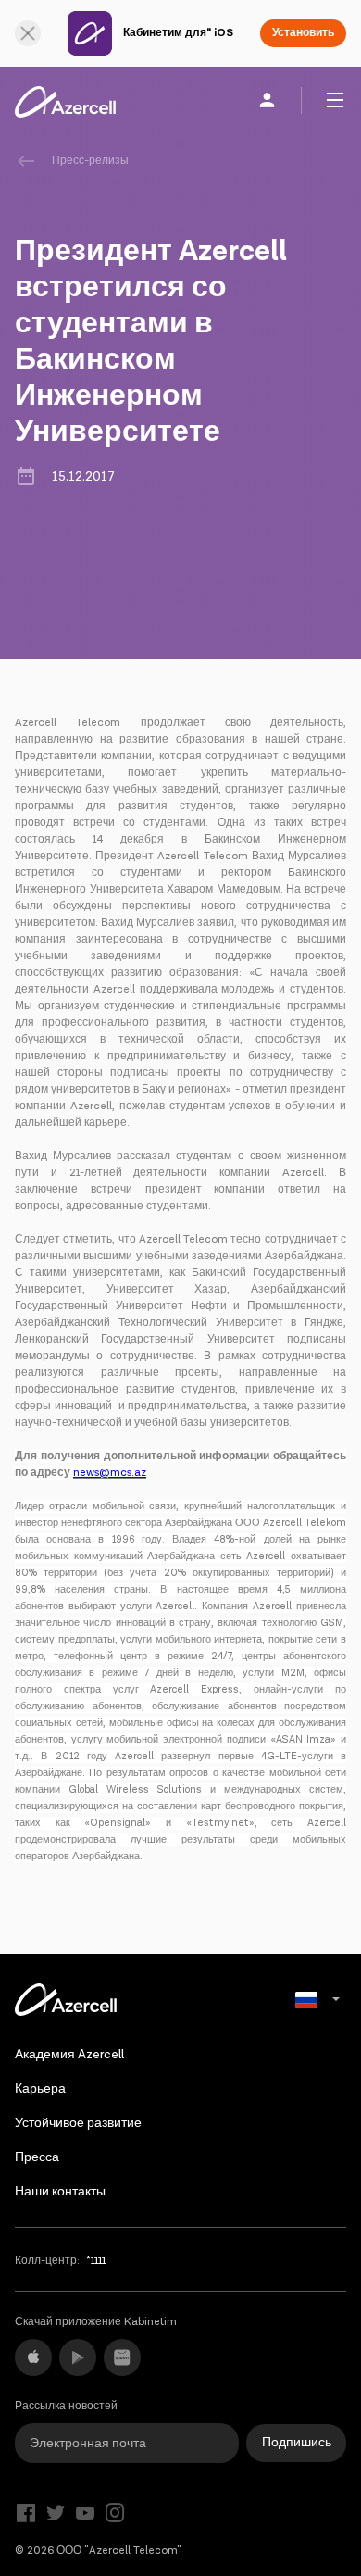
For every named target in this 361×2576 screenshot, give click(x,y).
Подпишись (297, 2443)
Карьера (40, 2089)
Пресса (37, 2157)
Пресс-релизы (90, 161)
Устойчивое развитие (78, 2123)
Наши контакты (60, 2192)
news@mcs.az (110, 1473)
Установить (303, 33)
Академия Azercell (69, 2055)
